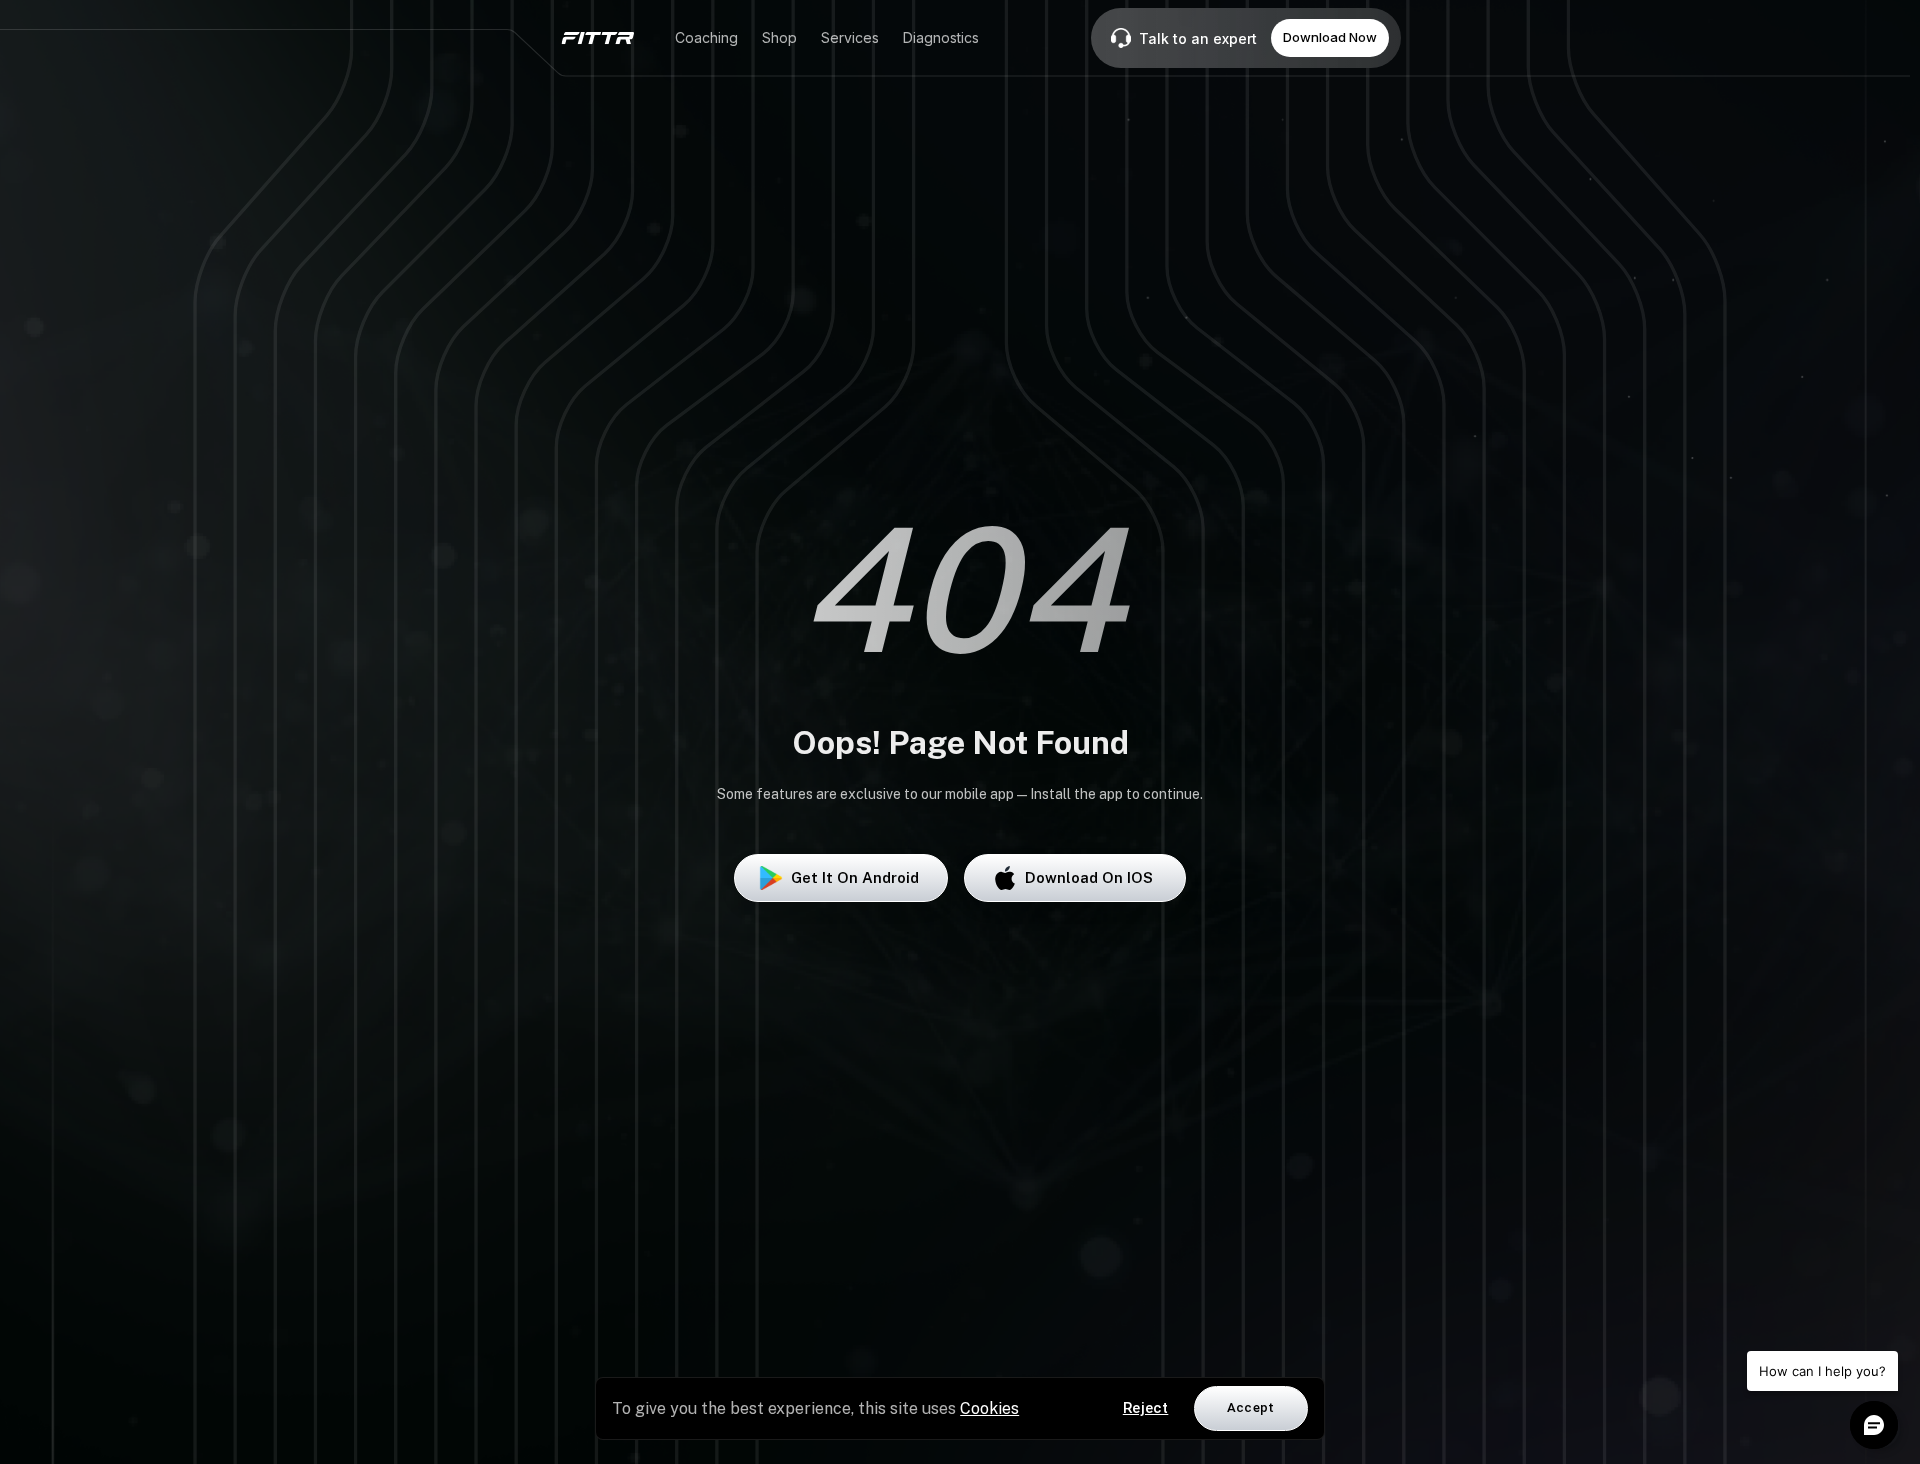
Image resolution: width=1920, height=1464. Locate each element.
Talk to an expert (1198, 38)
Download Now (1330, 37)
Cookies (989, 1408)
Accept (1251, 1407)
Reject (1146, 1408)
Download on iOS (1089, 877)
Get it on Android (855, 877)
